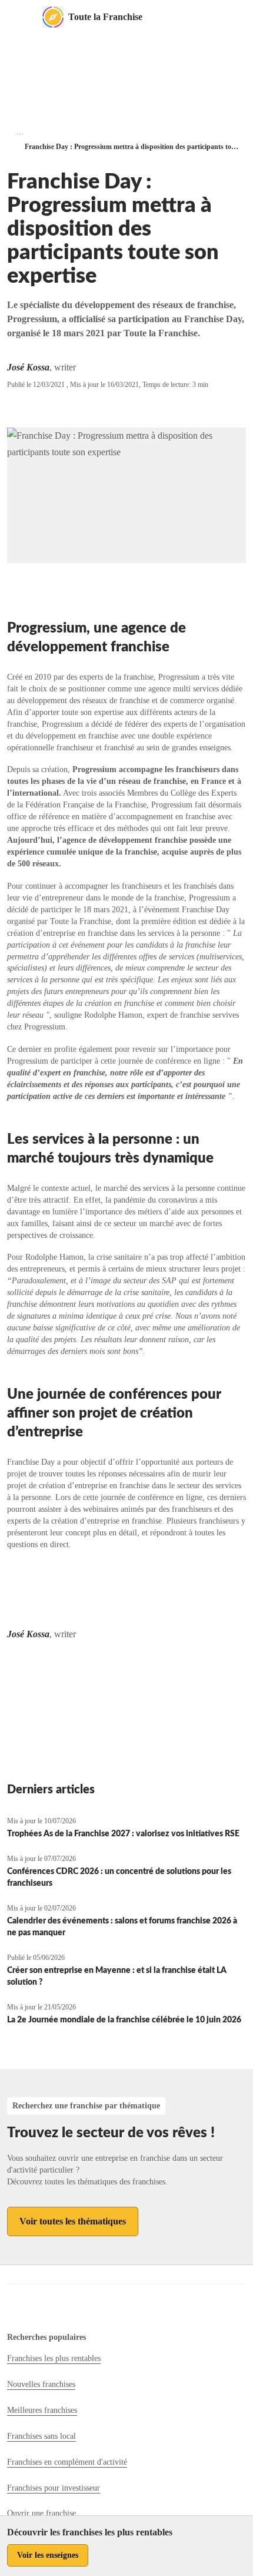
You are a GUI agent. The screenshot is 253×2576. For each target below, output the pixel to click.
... (20, 132)
